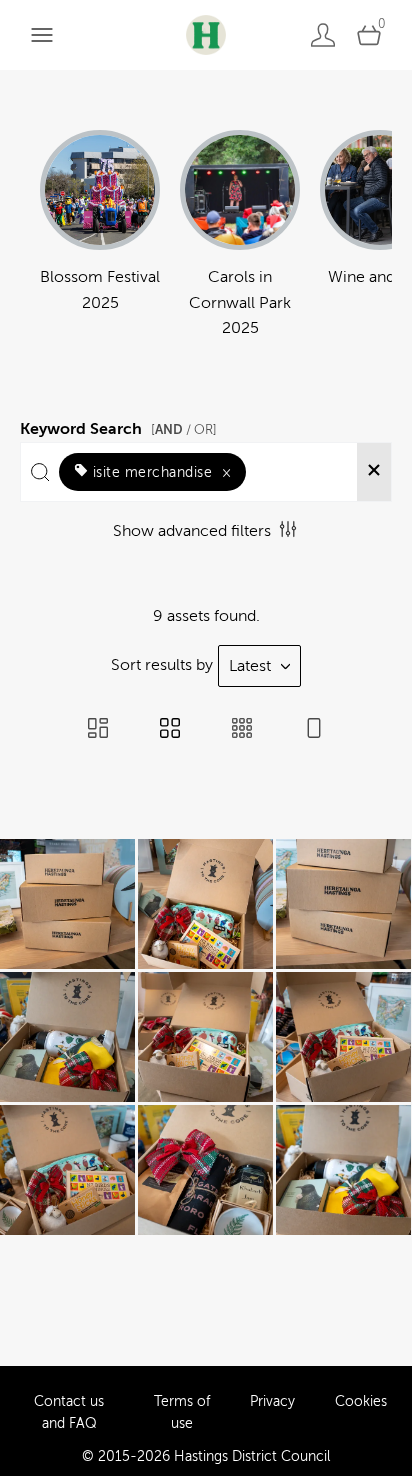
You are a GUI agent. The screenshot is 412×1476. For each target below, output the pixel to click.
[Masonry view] (98, 730)
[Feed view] (314, 730)
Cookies (361, 1401)
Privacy (272, 1401)
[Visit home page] (205, 34)
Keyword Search (118, 426)
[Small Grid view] (242, 730)
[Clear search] (374, 472)
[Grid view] (170, 730)
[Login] (323, 34)
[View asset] (67, 904)
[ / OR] (184, 429)
